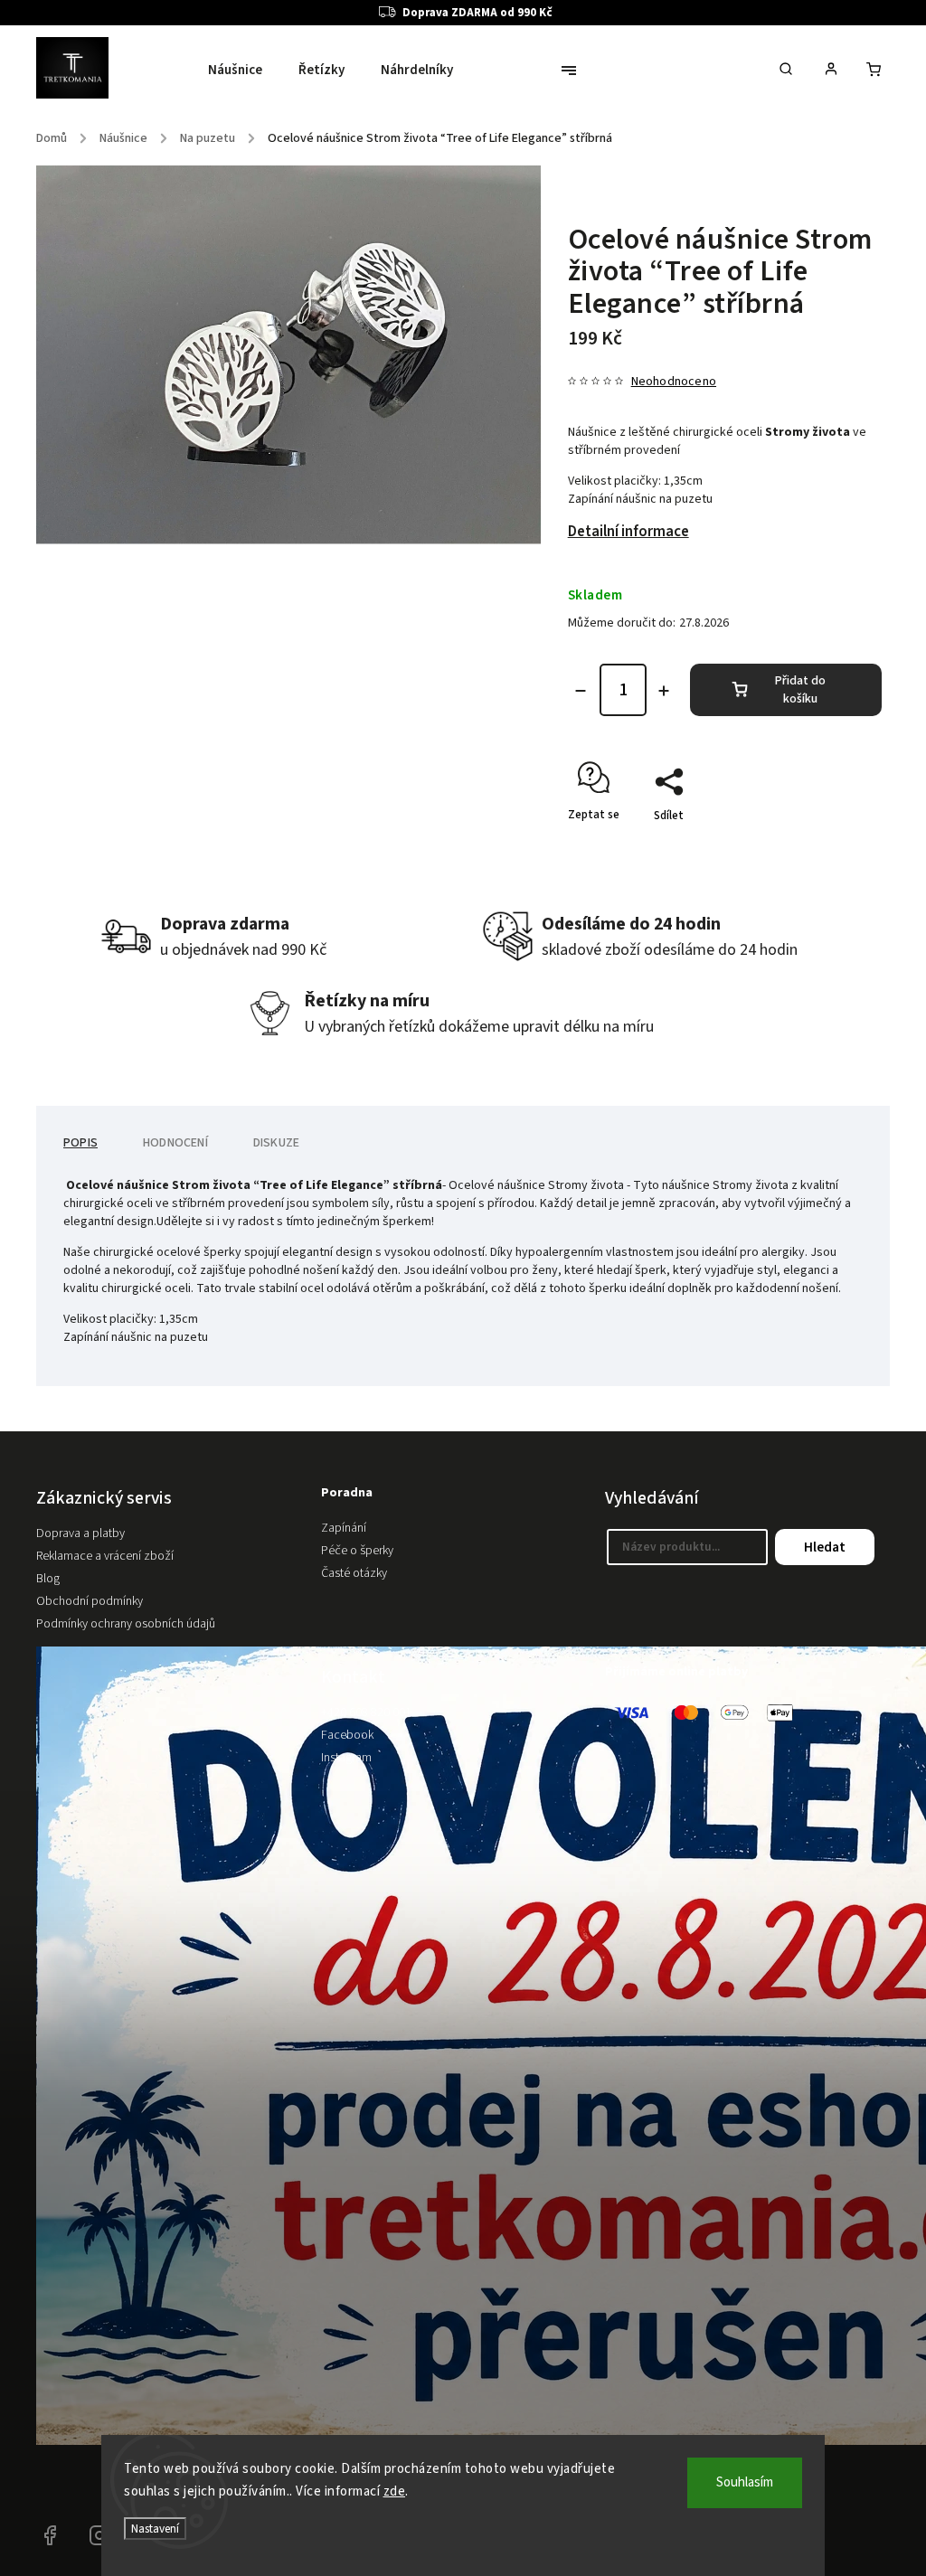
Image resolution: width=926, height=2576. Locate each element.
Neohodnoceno (674, 382)
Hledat (825, 1547)
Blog (48, 1579)
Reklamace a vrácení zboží (105, 1556)
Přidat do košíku (800, 690)
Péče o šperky (357, 1551)
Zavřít (825, 847)
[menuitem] (244, 71)
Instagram (346, 1758)
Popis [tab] (80, 1143)
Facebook (347, 1735)
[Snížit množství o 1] (581, 691)
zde (395, 2491)
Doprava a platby (80, 1533)
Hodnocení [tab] (175, 1143)
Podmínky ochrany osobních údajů (126, 1624)
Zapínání (344, 1528)
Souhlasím (745, 2482)
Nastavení (155, 2529)
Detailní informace (628, 532)
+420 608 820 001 (366, 1713)
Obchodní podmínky (90, 1601)
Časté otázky (354, 1573)
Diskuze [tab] (276, 1143)
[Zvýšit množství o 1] (664, 691)
